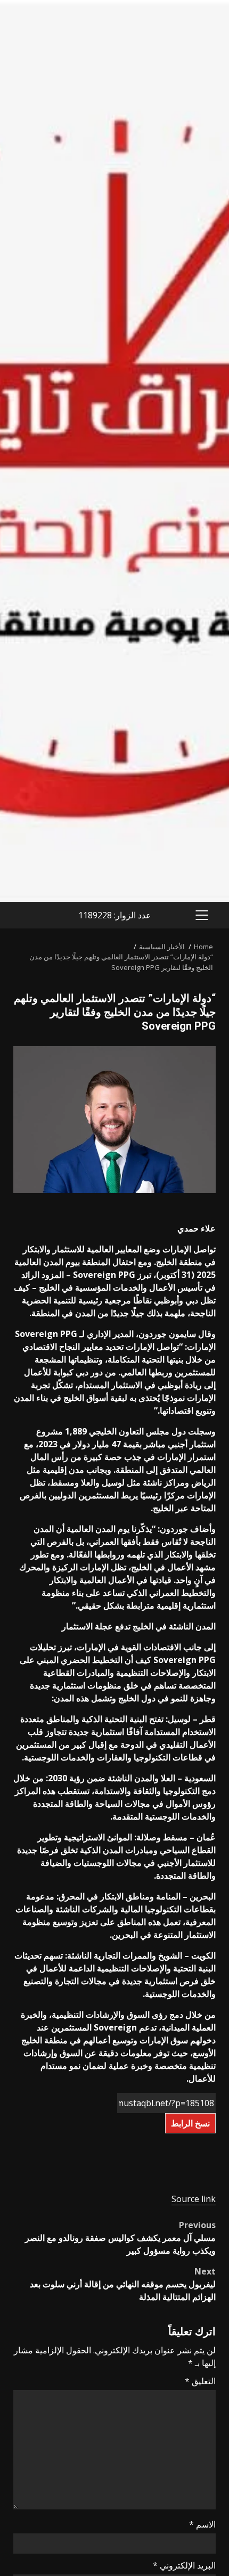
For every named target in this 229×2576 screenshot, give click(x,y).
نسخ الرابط (190, 2123)
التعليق (200, 2381)
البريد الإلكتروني (184, 2565)
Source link (194, 2199)
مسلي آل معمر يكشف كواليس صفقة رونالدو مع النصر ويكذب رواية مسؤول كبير (120, 2238)
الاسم (202, 2524)
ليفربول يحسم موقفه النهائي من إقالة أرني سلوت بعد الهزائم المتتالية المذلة (123, 2284)
